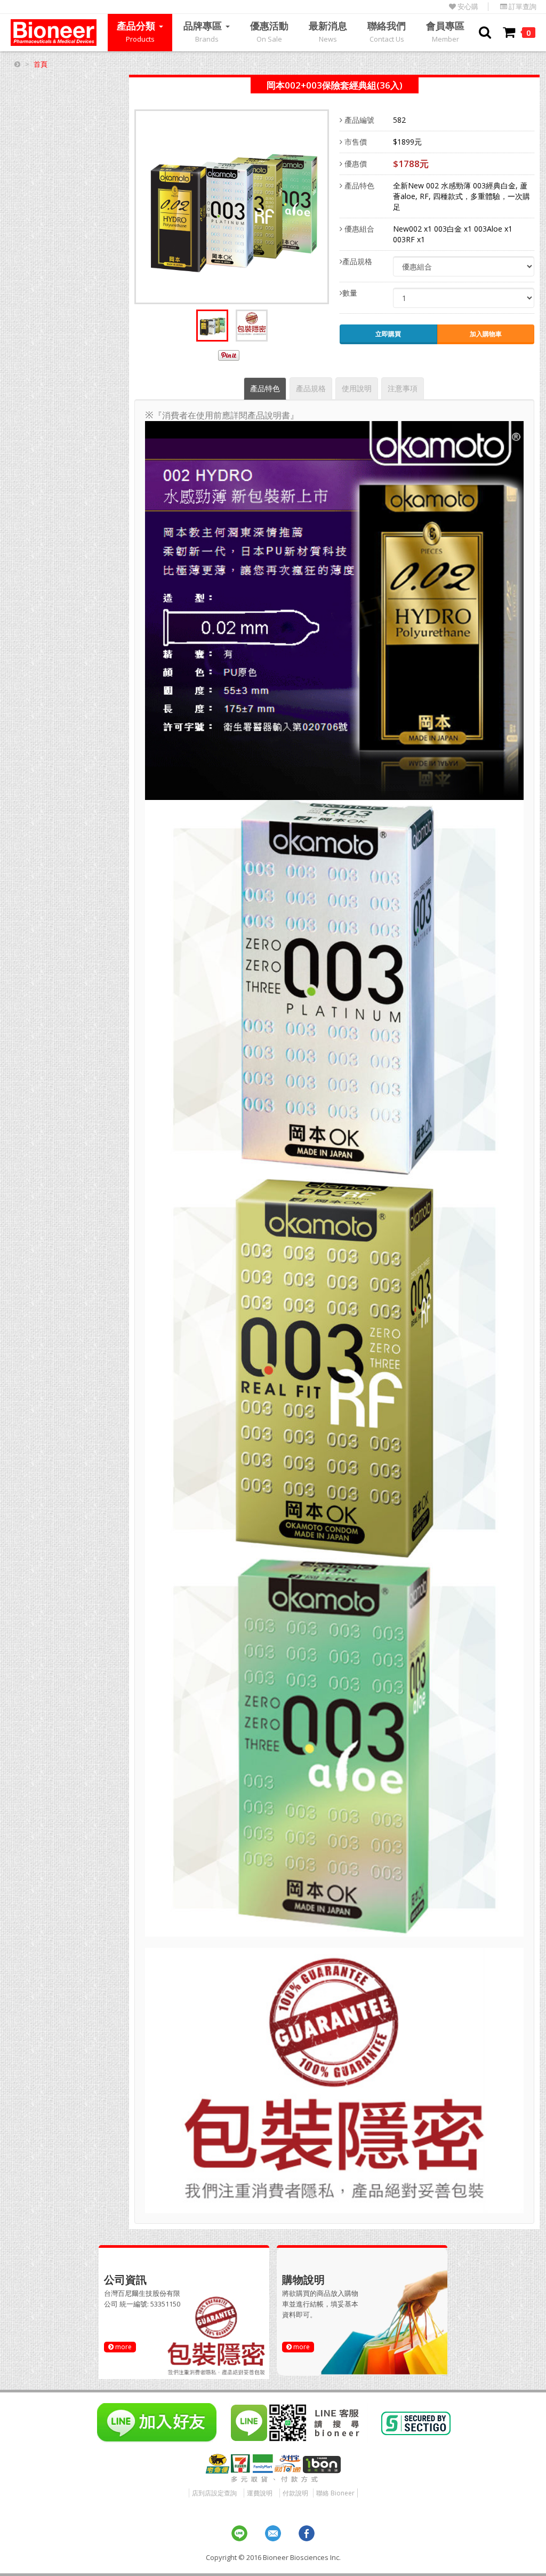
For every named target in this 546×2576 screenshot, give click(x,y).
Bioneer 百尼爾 (54, 33)
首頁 (41, 64)
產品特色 (358, 185)
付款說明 (295, 2493)
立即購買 (388, 334)
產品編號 (358, 120)
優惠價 (355, 164)
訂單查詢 (522, 7)
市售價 (355, 142)
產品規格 (357, 261)
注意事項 (403, 388)
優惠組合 (358, 229)
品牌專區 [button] (204, 31)
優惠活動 (269, 31)
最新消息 (328, 31)
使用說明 (357, 388)
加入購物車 (486, 334)
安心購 (467, 7)
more (123, 2347)
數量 (350, 293)
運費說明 (260, 2493)
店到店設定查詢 (214, 2493)
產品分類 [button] (137, 31)
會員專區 (445, 31)
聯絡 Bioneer (335, 2493)
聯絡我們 (387, 31)
